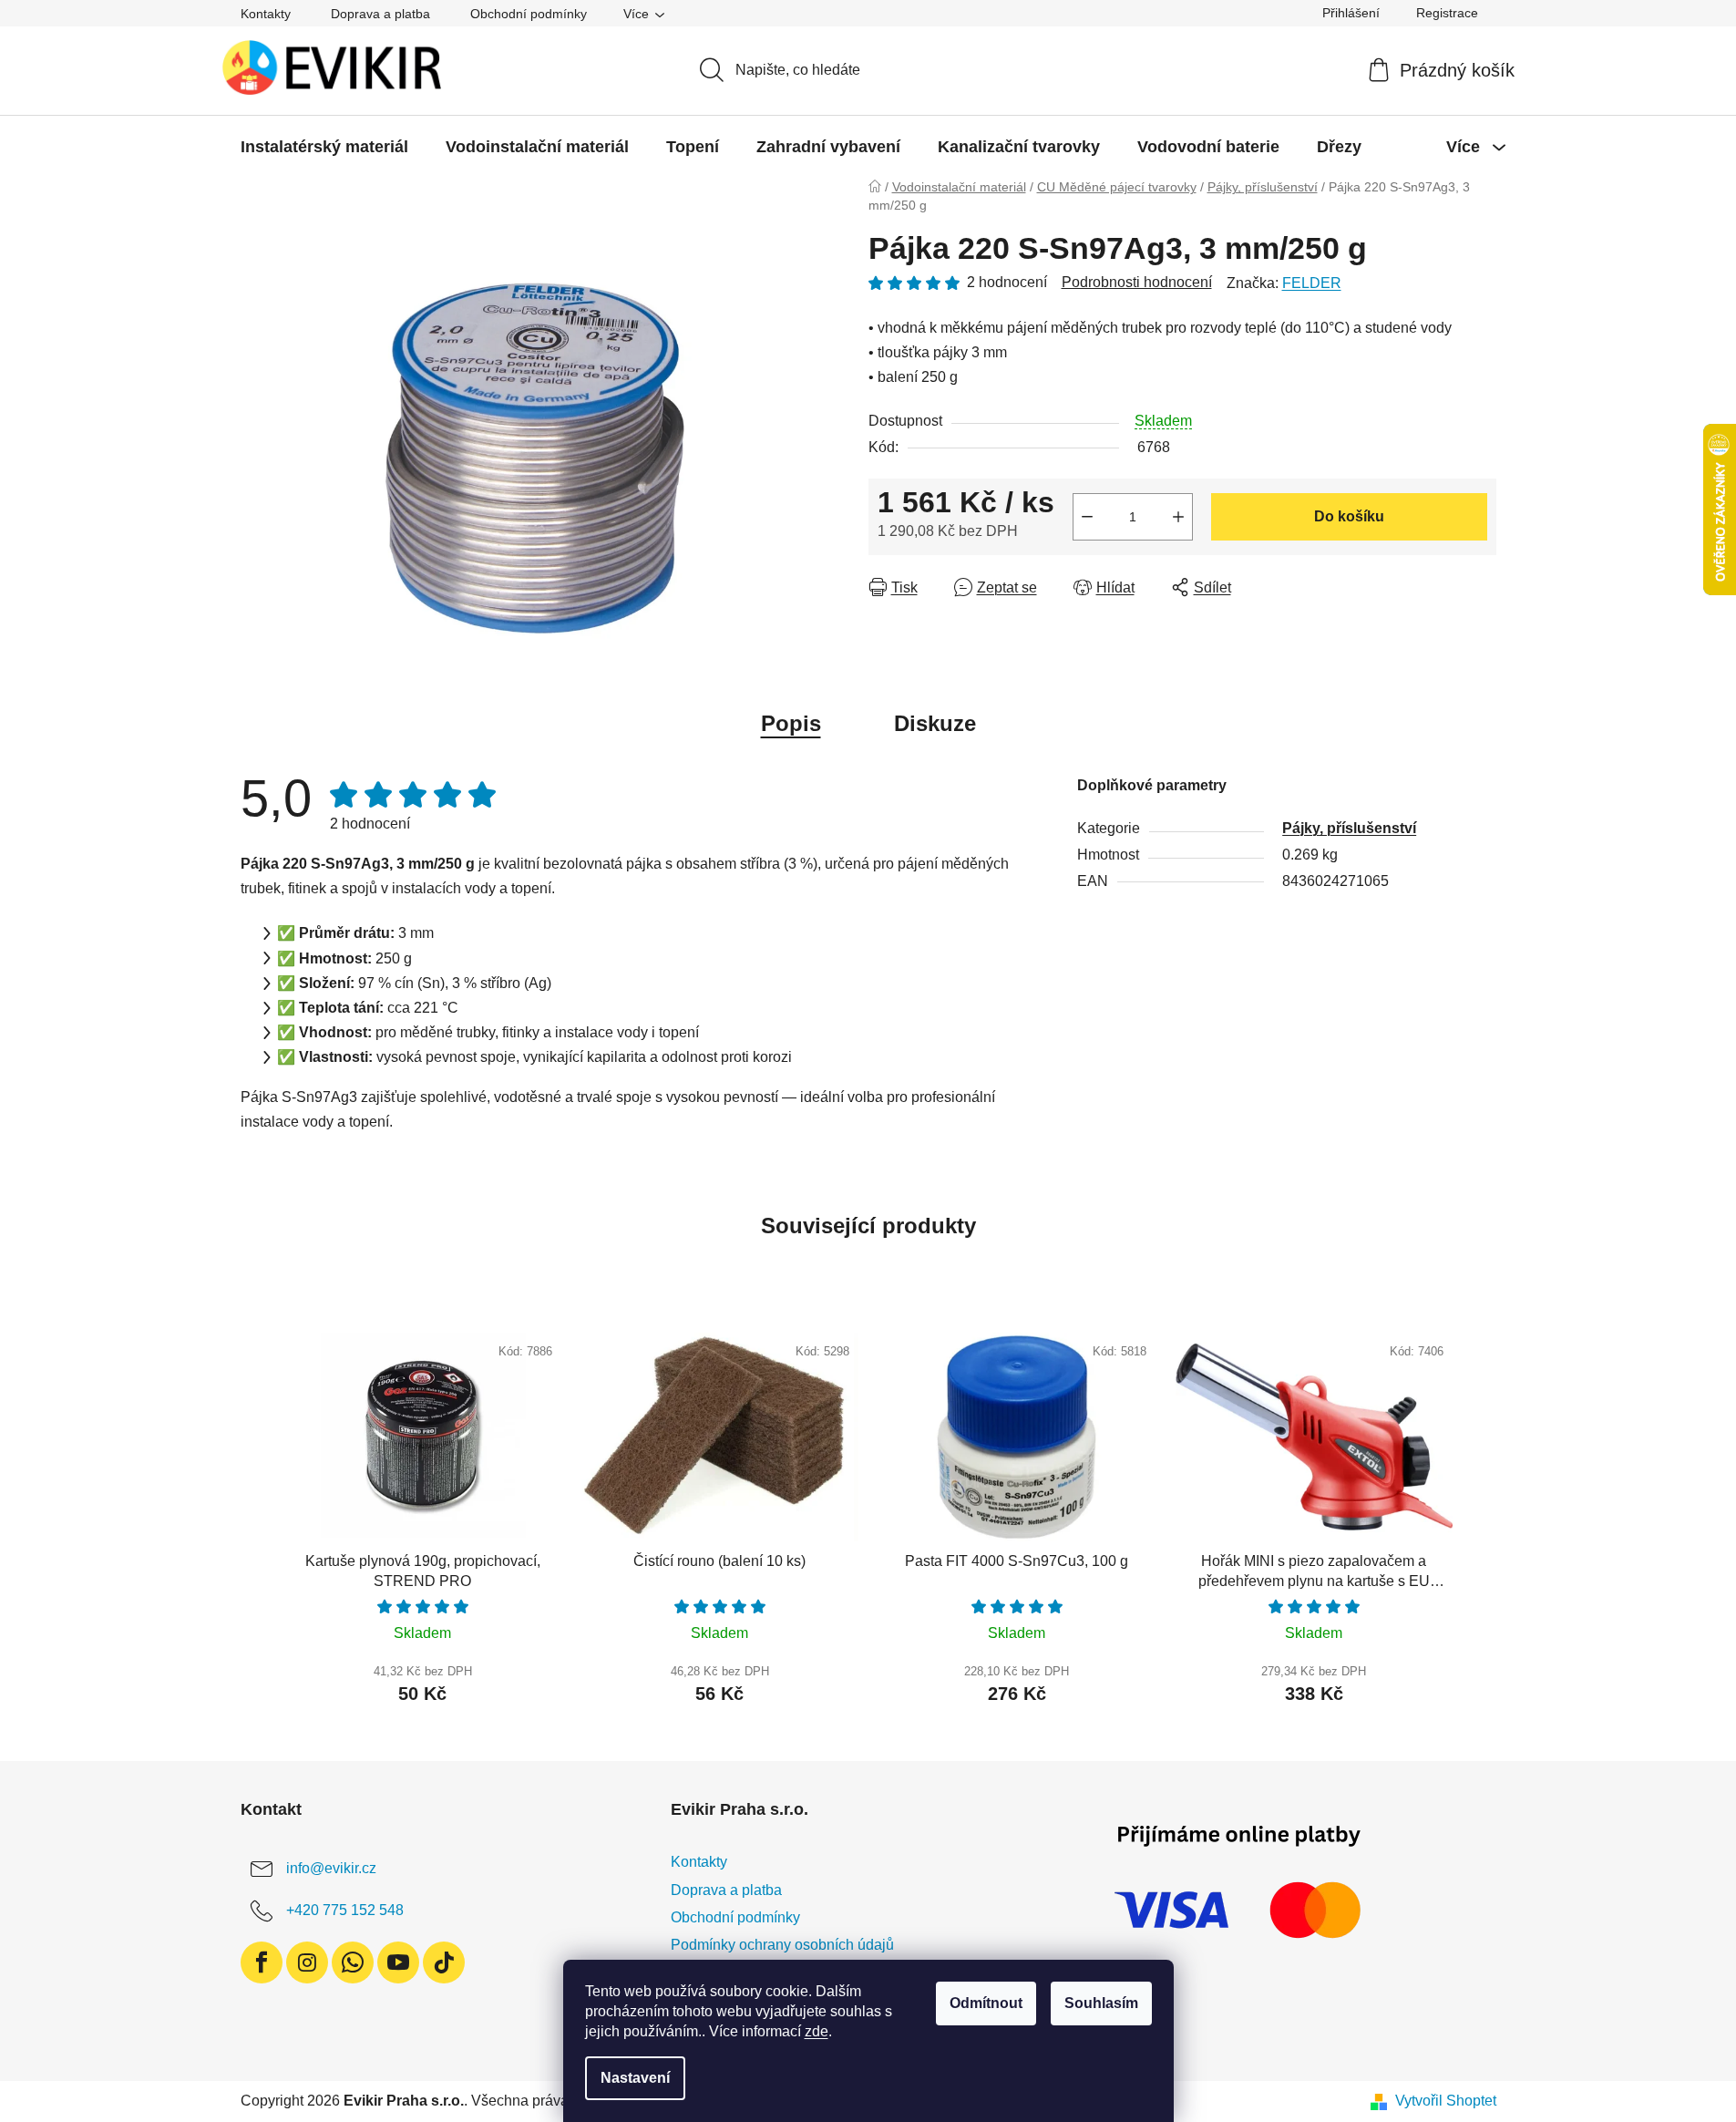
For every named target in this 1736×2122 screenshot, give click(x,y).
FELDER (1312, 283)
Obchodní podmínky (529, 14)
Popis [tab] (791, 723)
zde (817, 2031)
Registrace (1447, 13)
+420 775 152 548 (345, 1911)
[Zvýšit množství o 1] (1178, 517)
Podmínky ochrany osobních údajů (782, 1945)
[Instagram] (307, 1962)
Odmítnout (986, 2003)
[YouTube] (398, 1962)
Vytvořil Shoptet (1446, 2101)
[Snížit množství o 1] (1087, 517)
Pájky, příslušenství (1349, 828)
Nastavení (635, 2078)
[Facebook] (262, 1962)
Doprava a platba (380, 14)
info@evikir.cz (331, 1869)
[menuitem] (324, 147)
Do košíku (1349, 516)
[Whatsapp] (353, 1962)
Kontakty (266, 14)
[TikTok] (444, 1962)
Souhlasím (1101, 2003)
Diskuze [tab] (935, 723)
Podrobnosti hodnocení (1137, 282)
